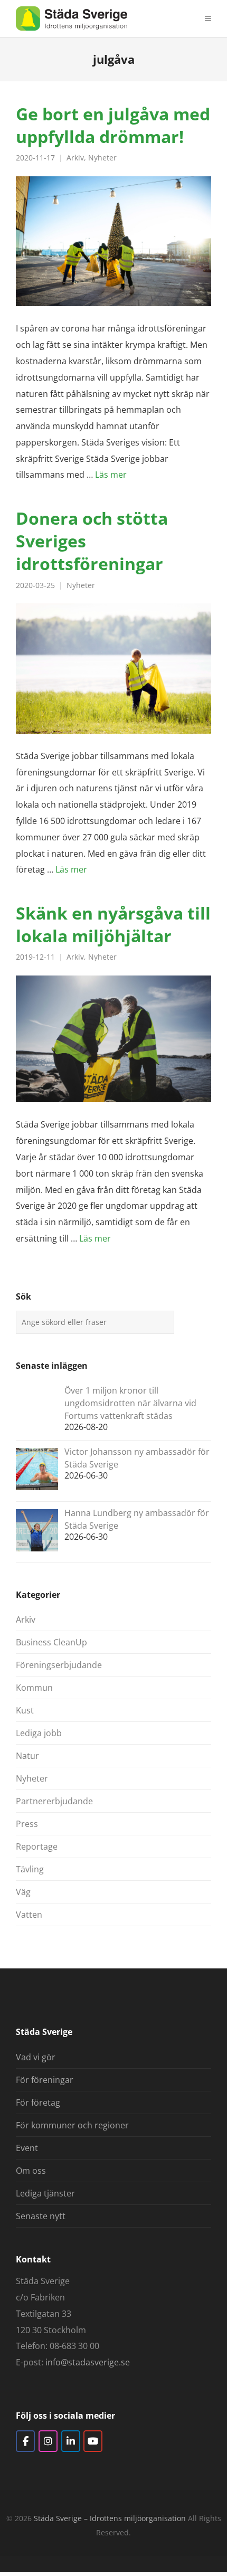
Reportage (37, 1846)
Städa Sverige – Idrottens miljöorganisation (110, 2518)
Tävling (30, 1869)
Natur (27, 1756)
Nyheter (102, 158)
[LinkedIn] (71, 2441)
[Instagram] (48, 2441)
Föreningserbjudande (59, 1665)
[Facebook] (25, 2441)
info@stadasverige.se (88, 2362)
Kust (25, 1710)
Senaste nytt (41, 2216)
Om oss (31, 2171)
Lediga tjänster (45, 2193)
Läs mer (111, 475)
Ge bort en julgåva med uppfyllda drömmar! (113, 125)
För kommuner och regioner (72, 2125)
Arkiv (75, 158)
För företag (38, 2103)
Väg (23, 1892)
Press (27, 1824)
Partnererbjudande (54, 1801)
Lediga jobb (39, 1733)
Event (27, 2148)
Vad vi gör (36, 2057)
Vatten (29, 1915)
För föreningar (45, 2080)
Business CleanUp (51, 1642)
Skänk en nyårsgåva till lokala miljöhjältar (113, 924)
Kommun (34, 1688)
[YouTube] (93, 2441)
